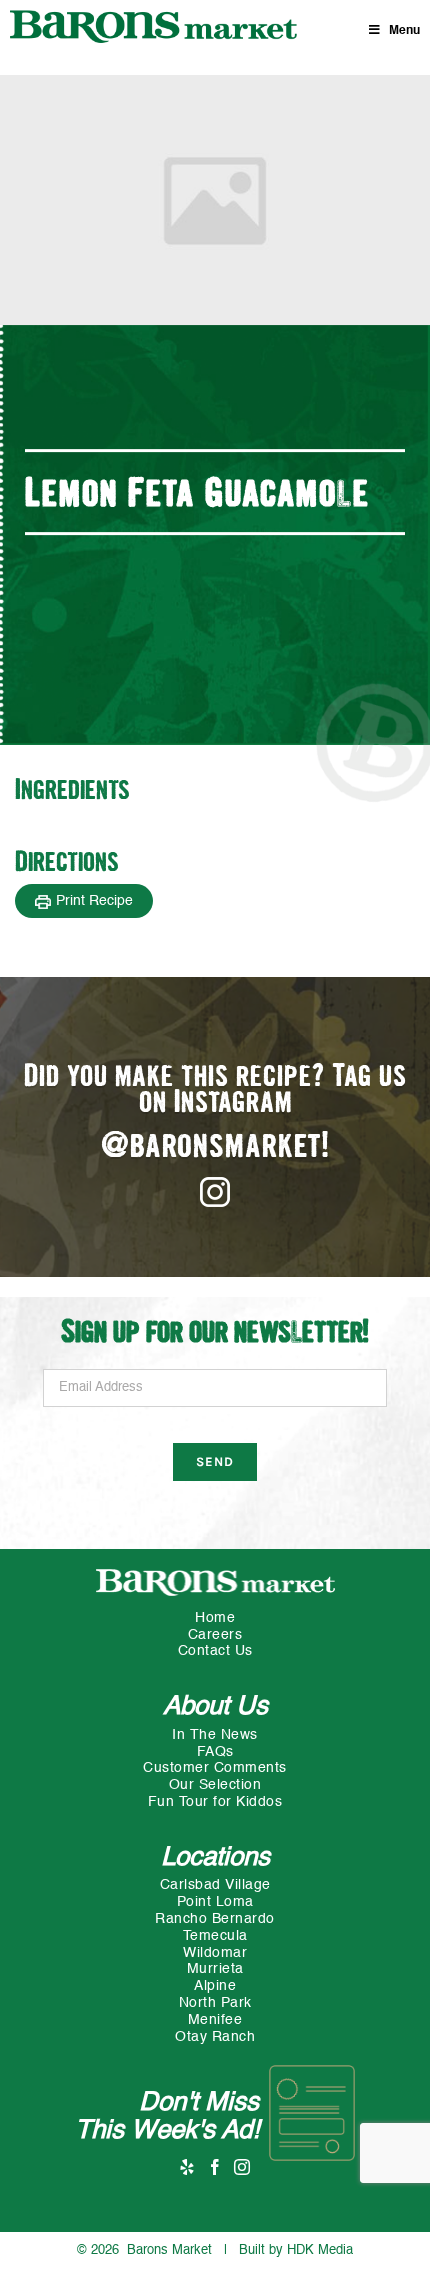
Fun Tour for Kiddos (215, 1802)
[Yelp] (187, 2167)
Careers (215, 1635)
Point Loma (215, 1902)
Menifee (215, 2020)
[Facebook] (215, 2167)
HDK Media (320, 2250)
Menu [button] (404, 31)
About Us (215, 1707)
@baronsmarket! (215, 1147)
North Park (215, 2003)
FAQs (215, 1752)
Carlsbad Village (215, 1885)
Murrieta (215, 1969)
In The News (215, 1735)
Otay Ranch (215, 2037)
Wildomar (215, 1953)
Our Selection (215, 1785)
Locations (215, 1858)
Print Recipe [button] (94, 901)
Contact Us (215, 1651)
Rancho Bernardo (215, 1919)
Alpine (215, 1986)
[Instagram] (242, 2167)
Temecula (215, 1936)
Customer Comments (215, 1768)
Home (215, 1618)
